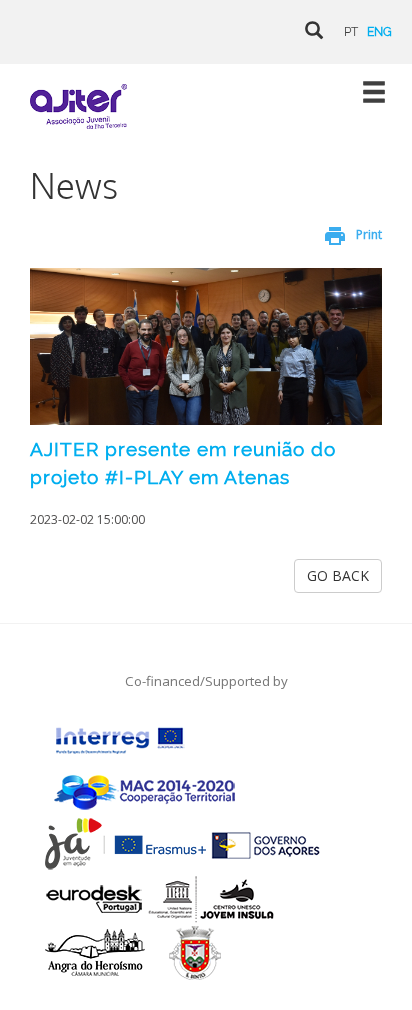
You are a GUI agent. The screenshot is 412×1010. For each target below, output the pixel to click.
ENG (379, 32)
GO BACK (338, 575)
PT (351, 32)
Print (369, 234)
